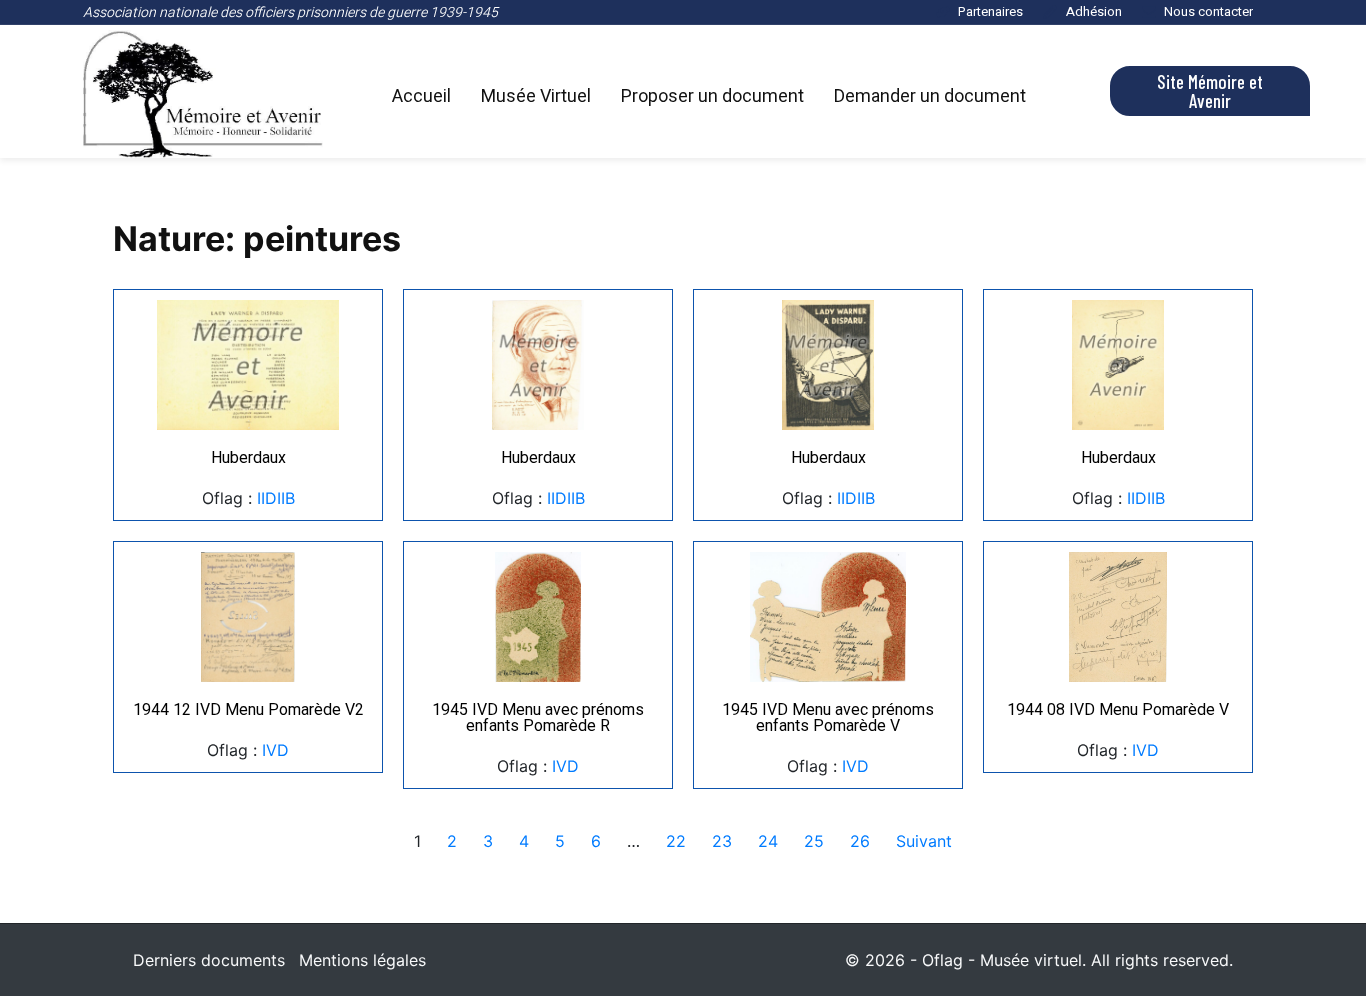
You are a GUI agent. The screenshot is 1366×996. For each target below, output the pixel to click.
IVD (275, 750)
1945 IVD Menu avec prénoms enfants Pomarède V (828, 717)
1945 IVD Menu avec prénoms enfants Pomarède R (538, 717)
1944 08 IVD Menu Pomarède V (1118, 709)
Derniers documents (209, 960)
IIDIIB (276, 498)
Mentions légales (362, 960)
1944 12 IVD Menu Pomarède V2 (248, 709)
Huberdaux (248, 457)
